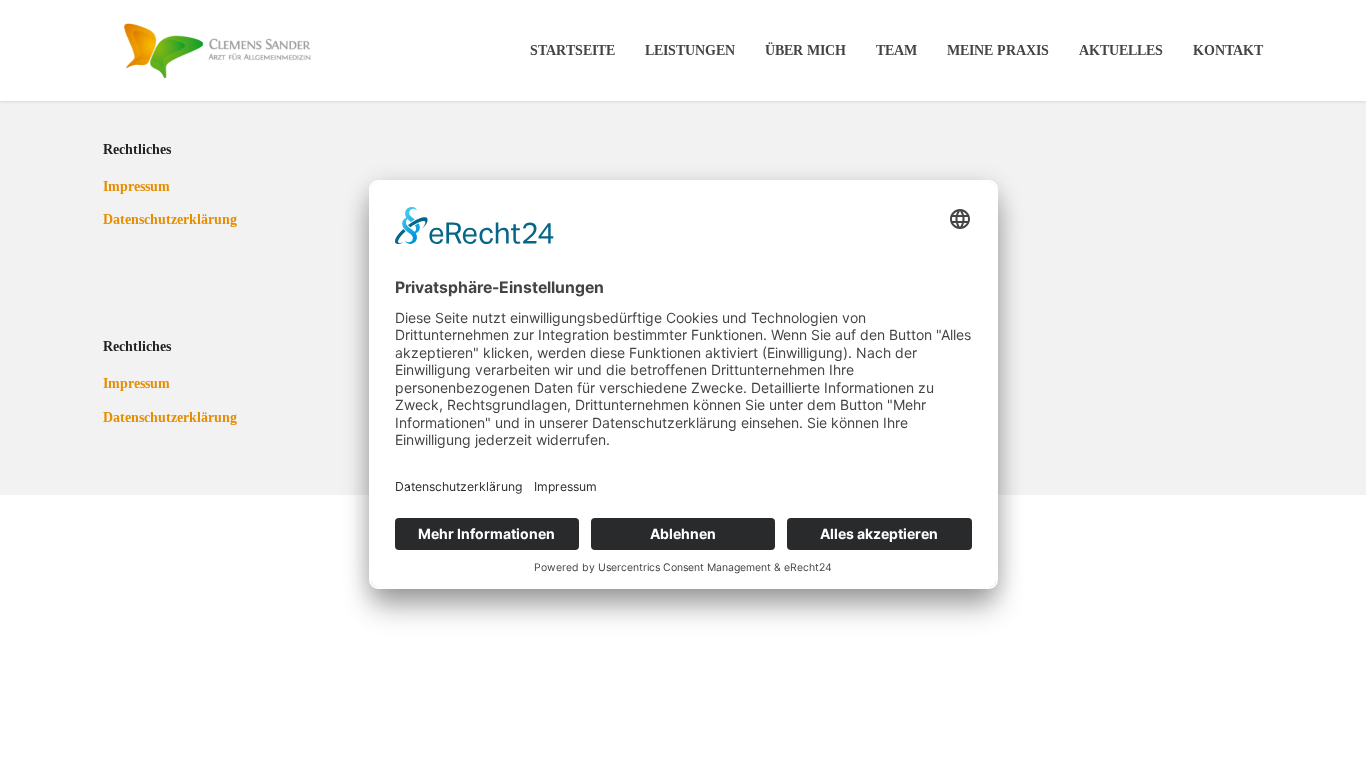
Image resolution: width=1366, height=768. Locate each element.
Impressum (136, 186)
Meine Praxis (998, 50)
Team (896, 50)
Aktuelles (1121, 50)
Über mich (805, 50)
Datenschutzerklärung (153, 219)
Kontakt (1228, 50)
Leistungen (690, 50)
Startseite (572, 50)
